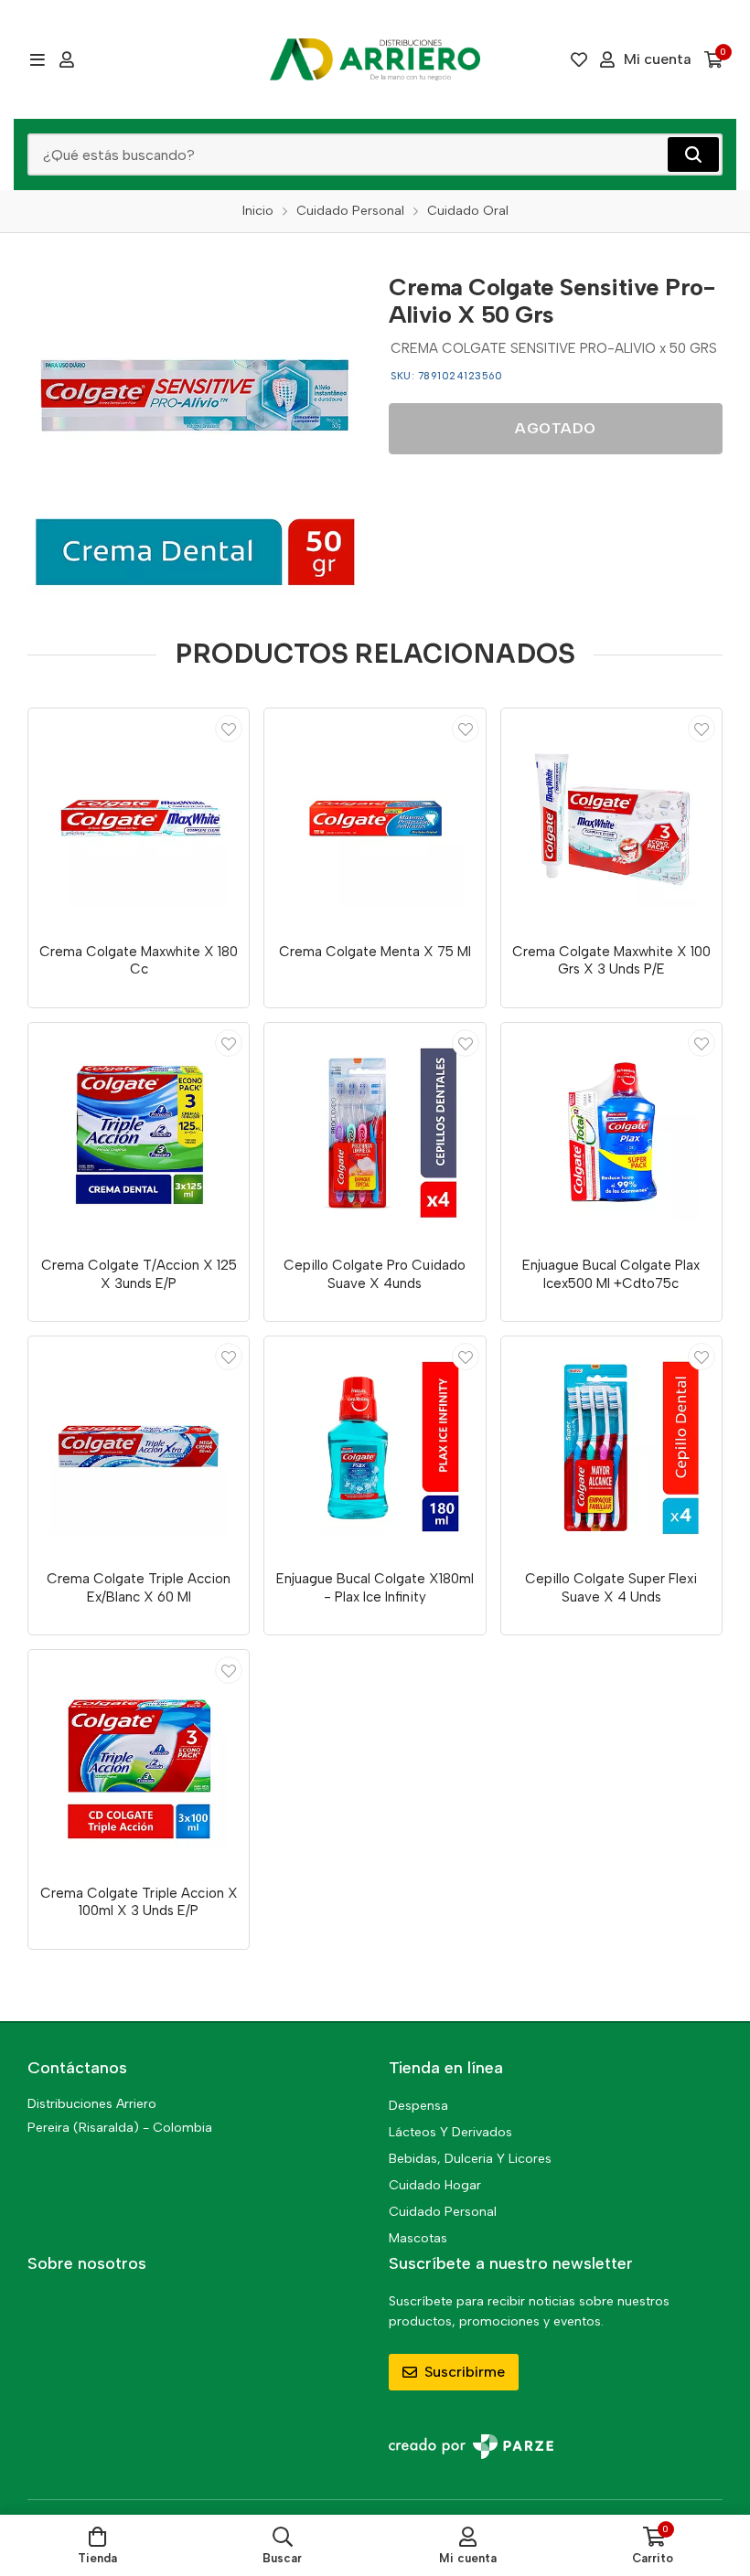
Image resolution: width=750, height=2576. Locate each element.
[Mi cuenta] (67, 59)
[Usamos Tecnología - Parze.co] (471, 2447)
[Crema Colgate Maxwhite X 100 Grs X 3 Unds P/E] (611, 819)
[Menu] (37, 59)
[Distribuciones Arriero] (375, 59)
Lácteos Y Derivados (450, 2132)
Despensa (418, 2106)
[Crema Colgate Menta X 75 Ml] (375, 819)
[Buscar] (693, 154)
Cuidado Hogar (435, 2185)
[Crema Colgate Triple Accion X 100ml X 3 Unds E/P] (139, 1760)
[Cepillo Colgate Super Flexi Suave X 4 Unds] (611, 1447)
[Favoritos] (579, 59)
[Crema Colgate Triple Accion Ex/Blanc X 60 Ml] (139, 1447)
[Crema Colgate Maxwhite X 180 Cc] (139, 819)
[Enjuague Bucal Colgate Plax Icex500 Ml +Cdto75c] (611, 1133)
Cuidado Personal (443, 2212)
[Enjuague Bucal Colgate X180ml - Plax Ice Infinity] (375, 1447)
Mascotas (418, 2238)
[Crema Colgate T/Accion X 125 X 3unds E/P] (139, 1133)
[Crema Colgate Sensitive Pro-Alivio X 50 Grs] (194, 427)
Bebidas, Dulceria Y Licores (470, 2159)
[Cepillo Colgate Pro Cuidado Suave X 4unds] (375, 1133)
